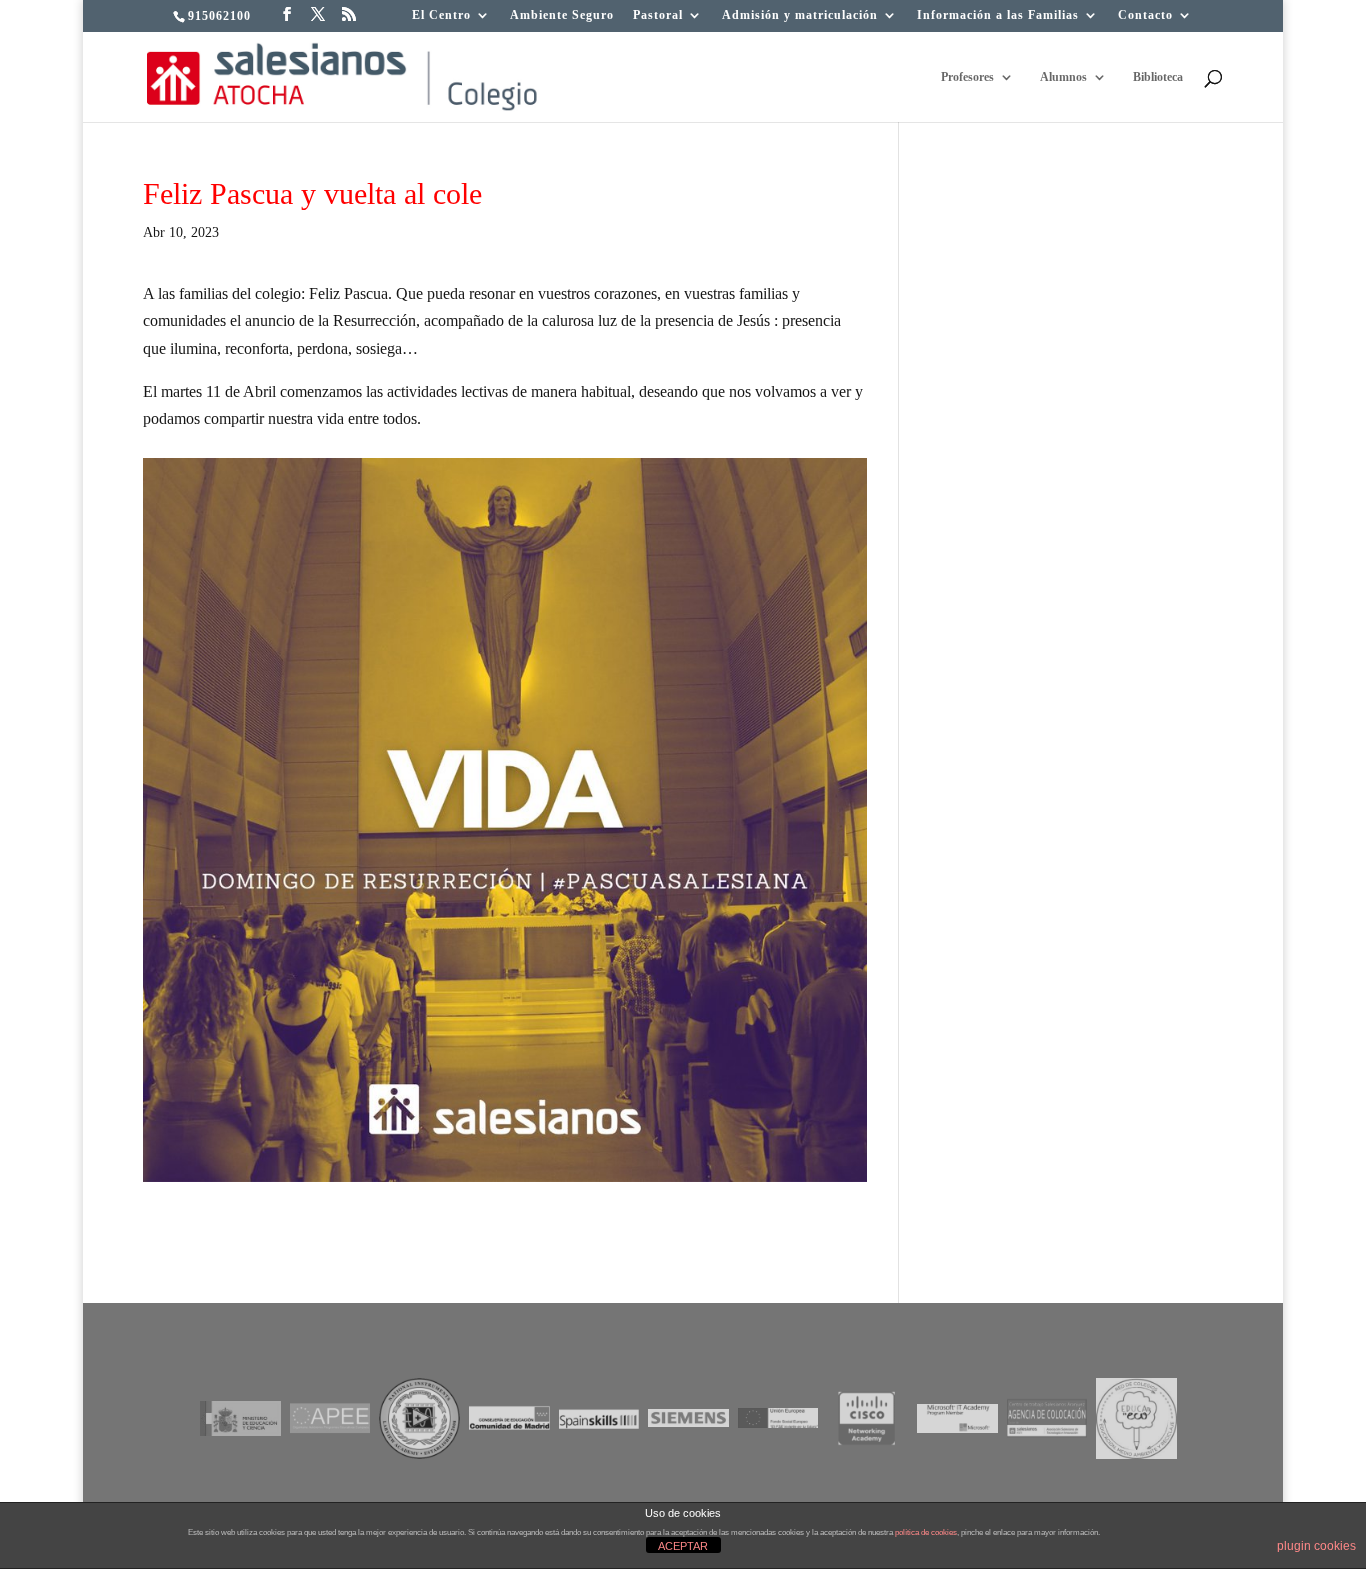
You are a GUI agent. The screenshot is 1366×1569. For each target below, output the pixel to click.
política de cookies (926, 1532)
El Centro (441, 15)
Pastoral (658, 15)
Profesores (967, 77)
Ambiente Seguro (562, 15)
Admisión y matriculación (800, 15)
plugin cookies (1316, 1546)
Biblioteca (1158, 77)
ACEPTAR (683, 1546)
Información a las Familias (998, 15)
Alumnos (1063, 77)
